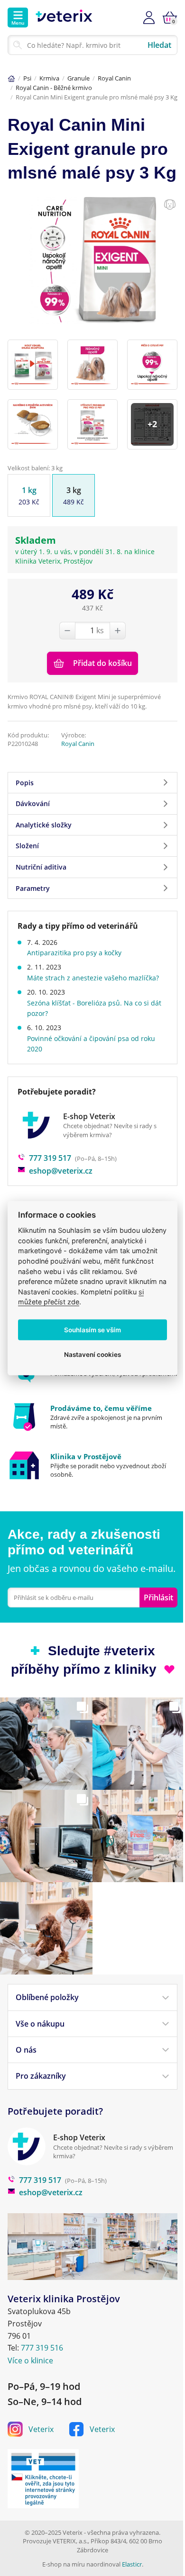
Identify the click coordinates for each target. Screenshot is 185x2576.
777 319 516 (42, 2348)
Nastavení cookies (92, 1354)
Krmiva (49, 78)
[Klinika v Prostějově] (92, 1465)
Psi (27, 78)
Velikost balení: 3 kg (35, 468)
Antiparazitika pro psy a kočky (74, 953)
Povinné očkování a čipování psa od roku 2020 (91, 1044)
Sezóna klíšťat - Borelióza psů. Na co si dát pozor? (94, 1008)
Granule (79, 78)
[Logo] (64, 18)
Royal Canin (114, 78)
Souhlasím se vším (92, 1329)
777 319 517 (50, 1158)
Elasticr (132, 2564)
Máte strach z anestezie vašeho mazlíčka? (93, 978)
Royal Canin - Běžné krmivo (54, 88)
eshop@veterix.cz (61, 1171)
